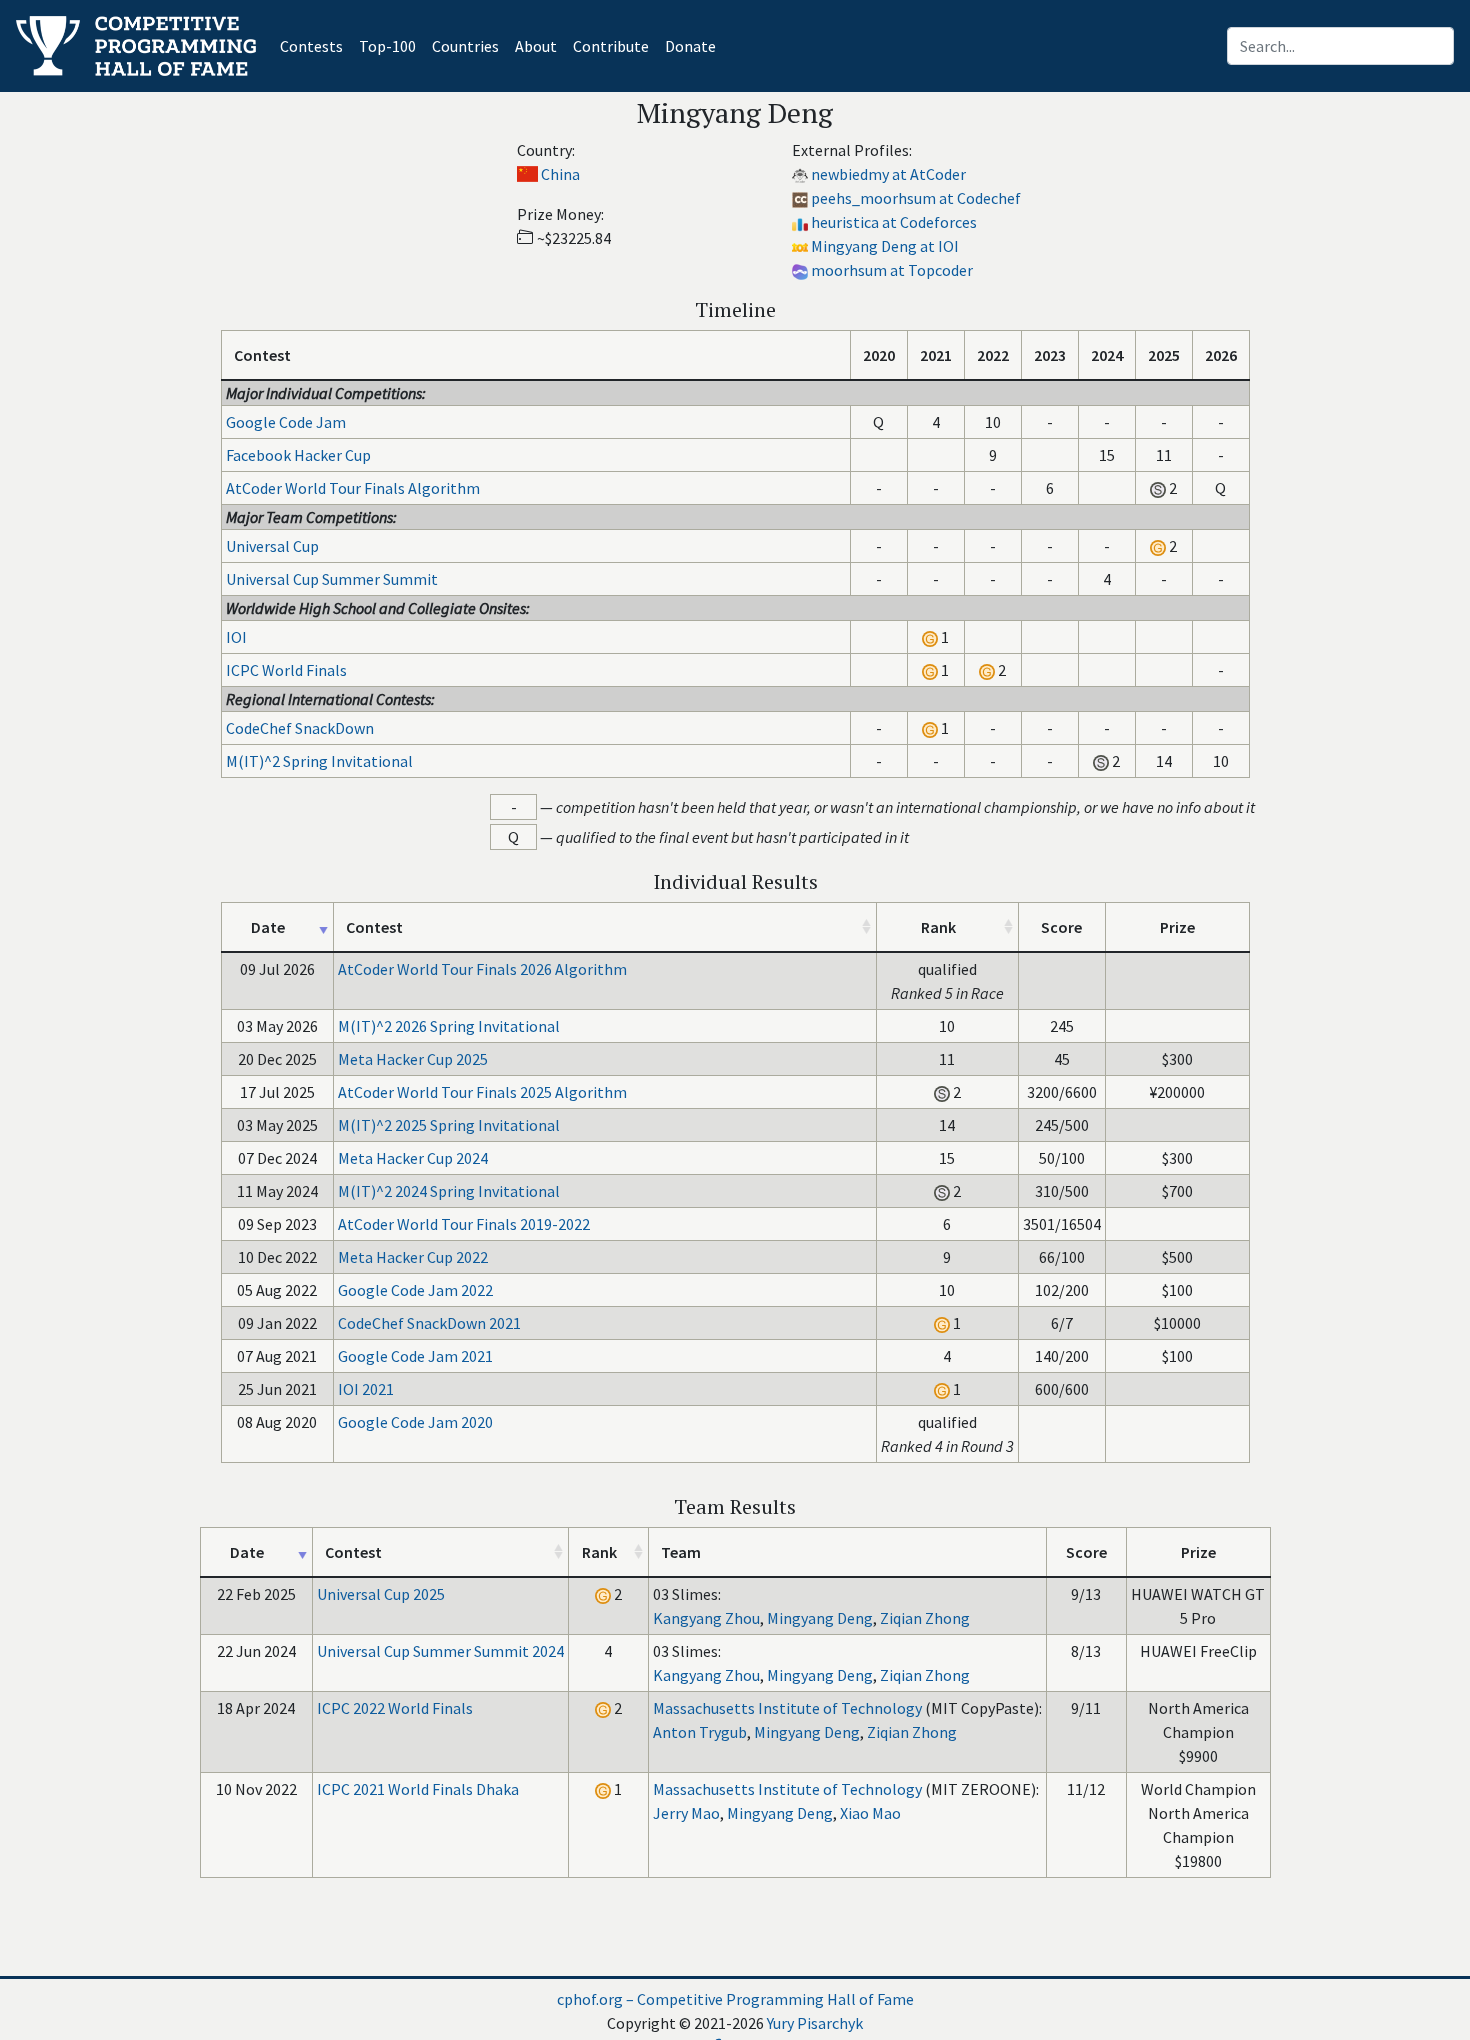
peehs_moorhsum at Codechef (916, 198)
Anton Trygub (700, 1732)
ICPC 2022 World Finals (395, 1708)
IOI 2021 (366, 1389)
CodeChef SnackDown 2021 (429, 1323)
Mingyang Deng (820, 1618)
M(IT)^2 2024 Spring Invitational (449, 1191)
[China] (527, 174)
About (536, 46)
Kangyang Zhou (706, 1618)
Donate (690, 46)
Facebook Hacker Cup (298, 455)
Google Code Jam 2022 (415, 1290)
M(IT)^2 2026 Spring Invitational (449, 1026)
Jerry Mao (686, 1813)
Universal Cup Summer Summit (332, 579)
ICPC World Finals (286, 670)
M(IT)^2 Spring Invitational (319, 761)
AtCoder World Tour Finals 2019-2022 (464, 1224)
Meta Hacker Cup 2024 (413, 1158)
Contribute (611, 46)
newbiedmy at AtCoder (888, 174)
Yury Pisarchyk (815, 2023)
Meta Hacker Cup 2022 (413, 1257)
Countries (465, 46)
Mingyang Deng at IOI (885, 246)
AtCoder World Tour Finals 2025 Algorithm (482, 1092)
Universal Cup (272, 546)
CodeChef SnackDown (300, 728)
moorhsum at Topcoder (892, 270)
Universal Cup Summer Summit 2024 (440, 1651)
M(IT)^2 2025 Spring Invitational (449, 1125)
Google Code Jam (286, 422)
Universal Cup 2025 (381, 1594)
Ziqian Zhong (925, 1618)
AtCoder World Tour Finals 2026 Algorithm (482, 969)
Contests (315, 45)
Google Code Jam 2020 (415, 1422)
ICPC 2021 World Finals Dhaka (418, 1789)
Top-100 (387, 46)
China (560, 174)
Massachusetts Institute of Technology (787, 1708)
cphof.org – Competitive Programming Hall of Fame (735, 1999)
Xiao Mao (870, 1813)
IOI (236, 637)
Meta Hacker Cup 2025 (413, 1059)
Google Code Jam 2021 (415, 1356)
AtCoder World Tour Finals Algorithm (353, 488)
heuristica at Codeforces (894, 222)
